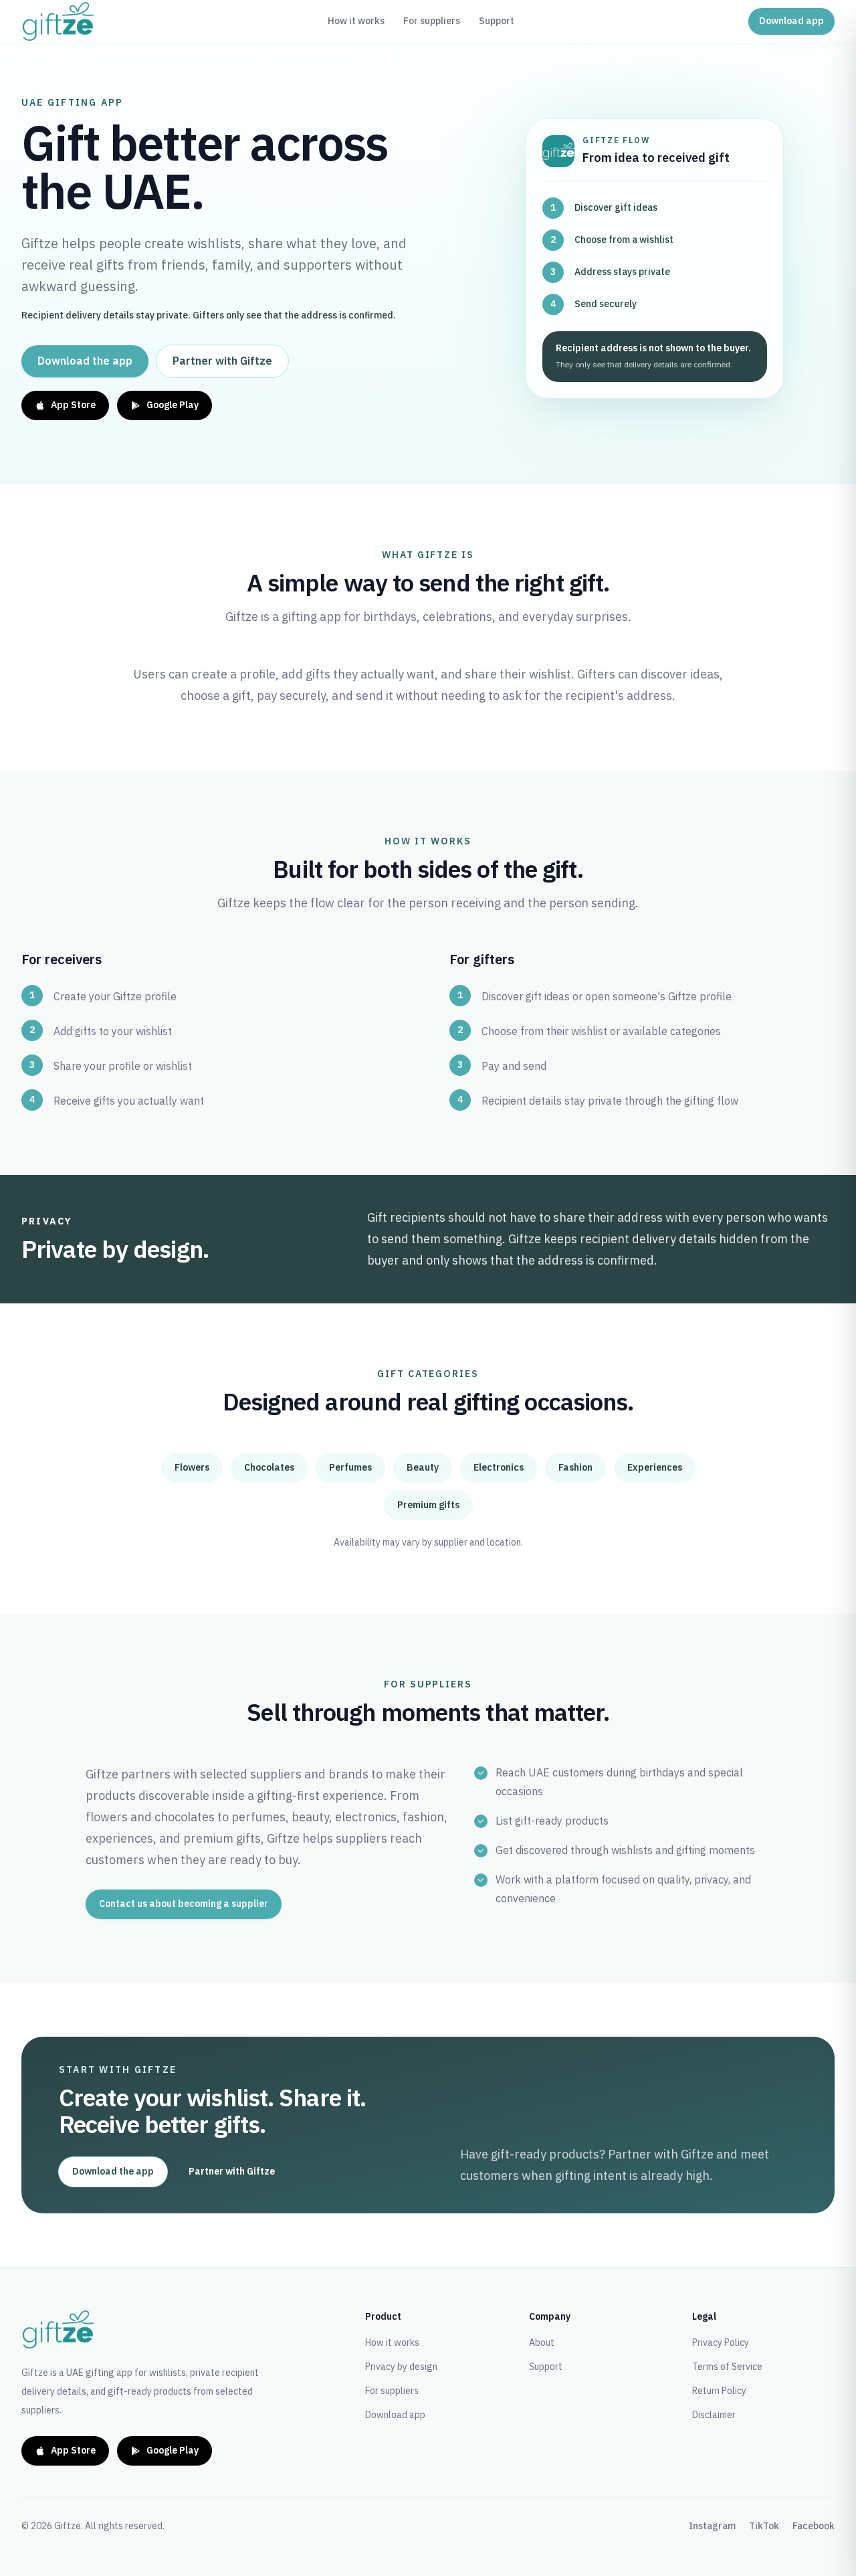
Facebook (814, 2526)
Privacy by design (401, 2367)
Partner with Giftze (222, 361)
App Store (73, 405)
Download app (791, 21)
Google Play (173, 405)
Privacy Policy (721, 2343)
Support (497, 21)
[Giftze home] (58, 21)
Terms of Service (727, 2367)
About (542, 2343)
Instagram (712, 2526)
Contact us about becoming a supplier (184, 1904)
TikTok (764, 2526)
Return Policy (719, 2391)
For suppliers (432, 21)
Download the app (85, 361)
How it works (356, 21)
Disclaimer (714, 2415)
